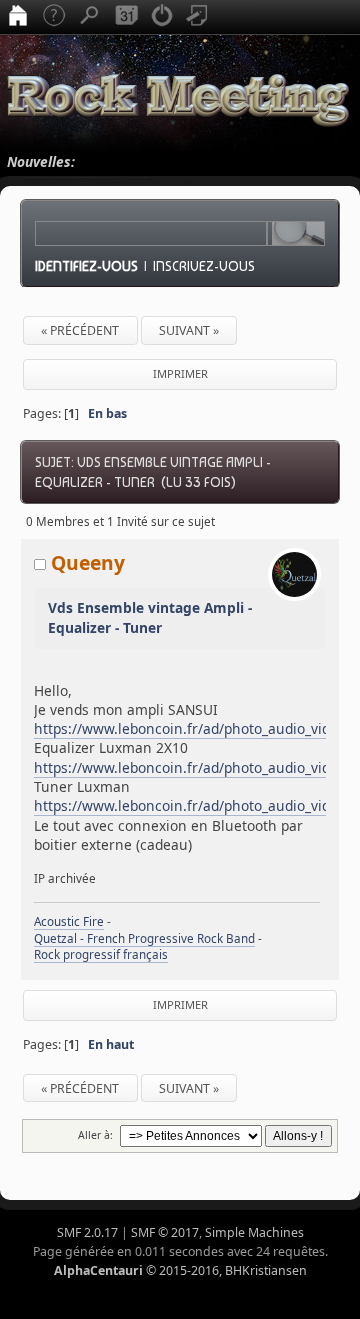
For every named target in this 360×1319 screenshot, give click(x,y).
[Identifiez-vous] (162, 17)
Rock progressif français (101, 954)
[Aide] (54, 17)
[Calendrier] (126, 17)
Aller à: (95, 1135)
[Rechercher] (90, 17)
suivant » (189, 330)
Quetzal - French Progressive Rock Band (144, 938)
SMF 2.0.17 (87, 1232)
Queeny (88, 562)
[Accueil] (18, 17)
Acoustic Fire (69, 921)
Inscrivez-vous (204, 266)
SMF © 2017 (165, 1232)
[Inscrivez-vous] (198, 17)
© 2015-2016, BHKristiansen (180, 1270)
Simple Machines (254, 1232)
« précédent (80, 330)
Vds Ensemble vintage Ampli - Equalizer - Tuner (150, 618)
